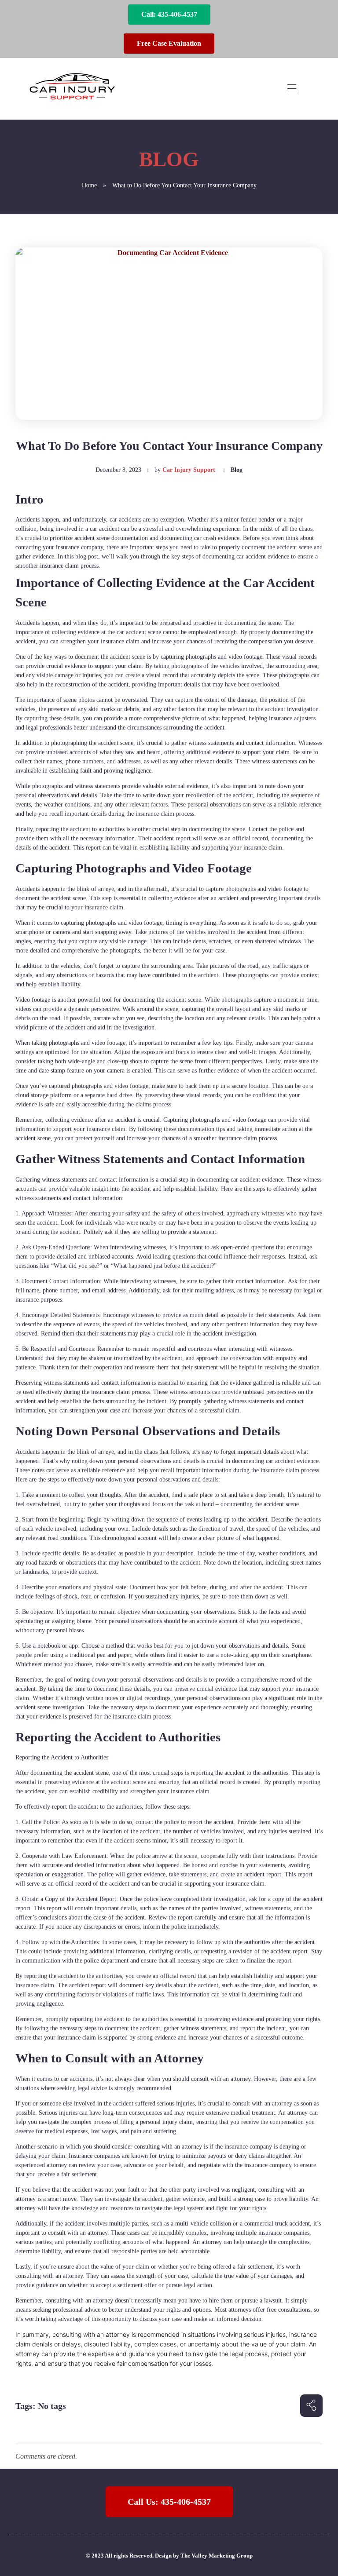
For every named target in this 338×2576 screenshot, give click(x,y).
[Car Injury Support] (72, 87)
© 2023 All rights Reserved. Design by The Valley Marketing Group (169, 2556)
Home (89, 185)
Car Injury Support (189, 470)
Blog (237, 470)
